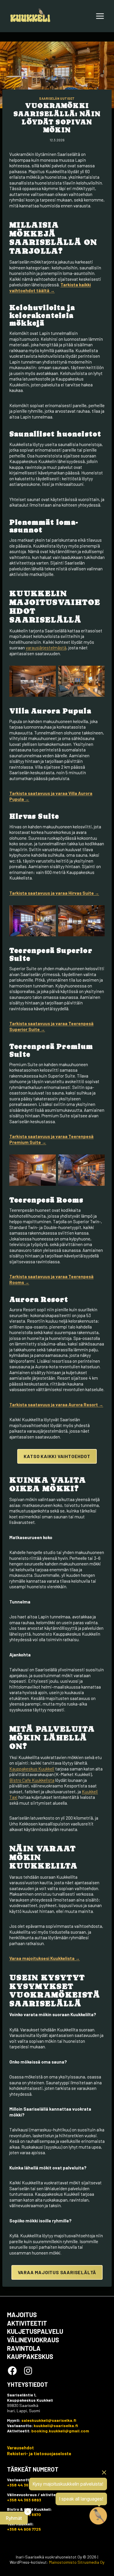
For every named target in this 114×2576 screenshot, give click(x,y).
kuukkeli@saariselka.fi (56, 2426)
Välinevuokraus (33, 2340)
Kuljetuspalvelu (35, 2331)
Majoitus (22, 2315)
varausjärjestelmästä (46, 648)
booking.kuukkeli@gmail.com (60, 2431)
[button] (14, 2518)
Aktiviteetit (27, 2323)
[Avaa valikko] (100, 16)
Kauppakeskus (30, 2356)
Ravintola (24, 2348)
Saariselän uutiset (57, 98)
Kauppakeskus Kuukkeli (32, 1769)
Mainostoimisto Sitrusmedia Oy (77, 2562)
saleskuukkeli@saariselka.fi (49, 2420)
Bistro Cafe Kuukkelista (32, 1780)
